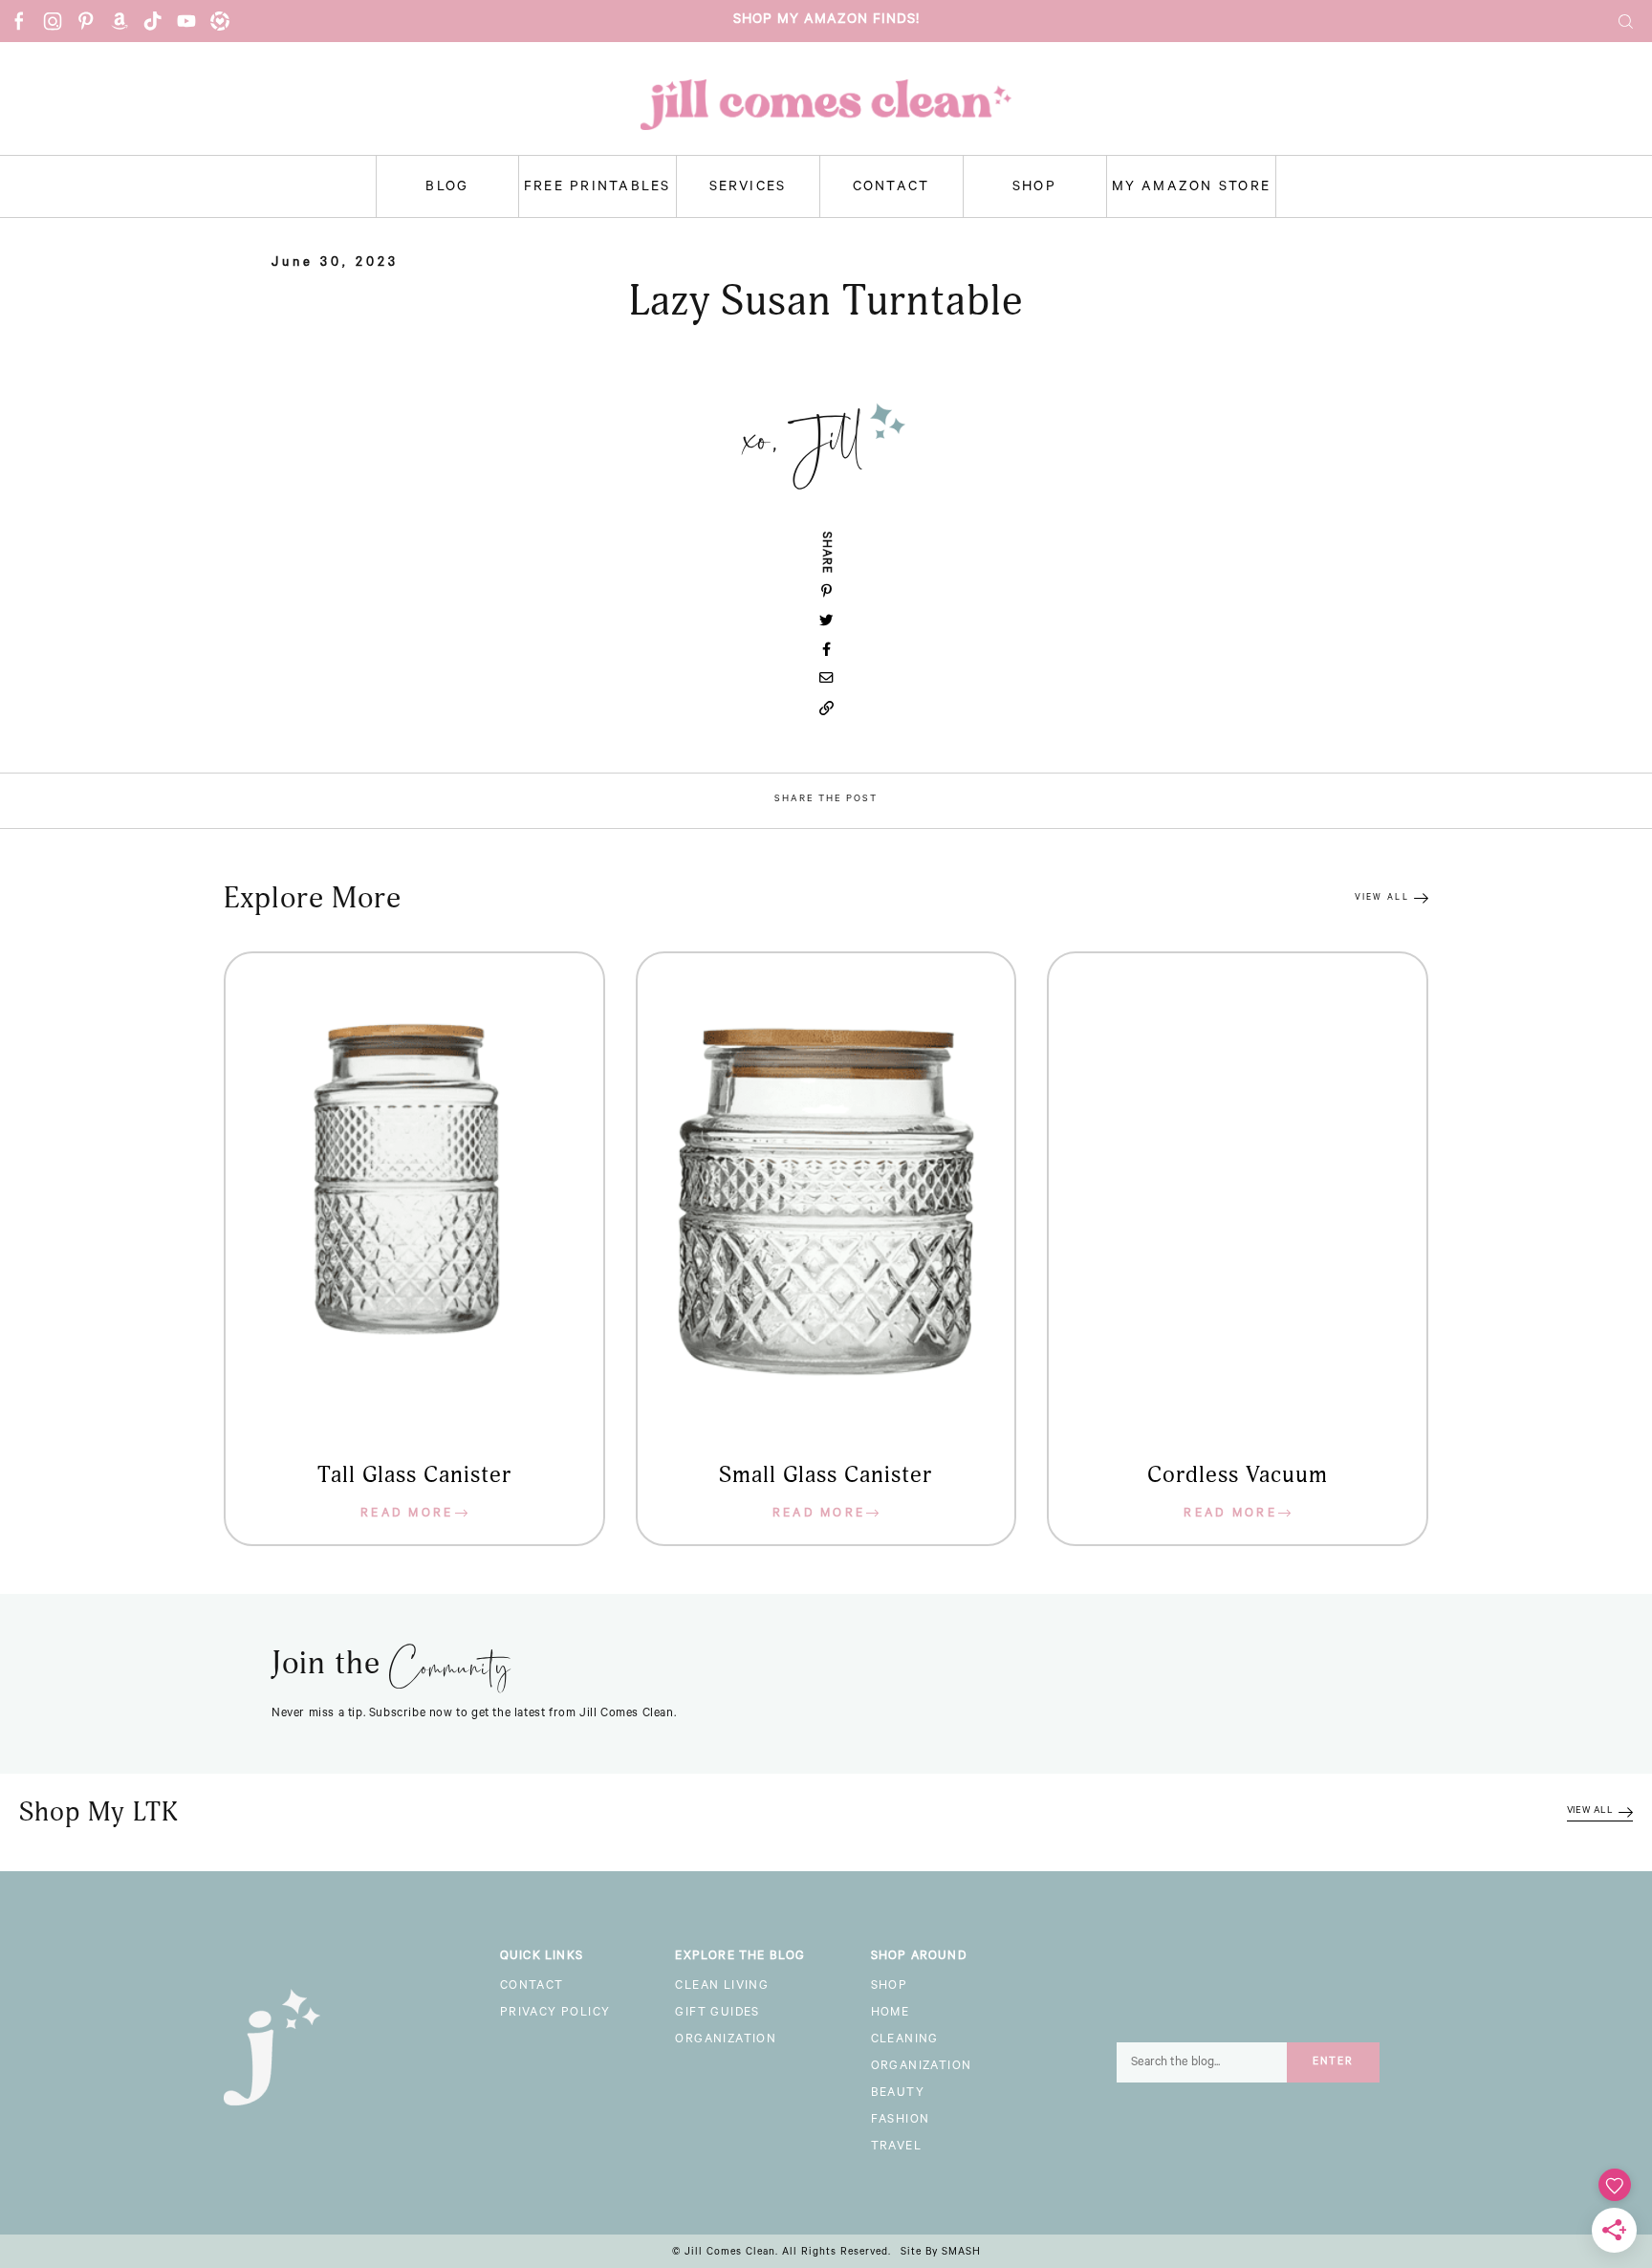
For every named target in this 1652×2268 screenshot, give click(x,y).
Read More (407, 1515)
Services (748, 188)
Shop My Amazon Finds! (826, 21)
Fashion (901, 2121)
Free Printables (598, 188)
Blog (447, 188)
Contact (891, 188)
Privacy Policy (555, 2014)
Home (891, 2014)
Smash (961, 2253)
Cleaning (905, 2040)
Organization (726, 2040)
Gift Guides (717, 2014)
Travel (896, 2148)
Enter (1333, 2062)
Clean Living (722, 1987)
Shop (1034, 188)
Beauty (898, 2094)
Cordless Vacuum (1238, 1475)
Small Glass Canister (826, 1475)
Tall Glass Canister (414, 1475)
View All (1382, 898)
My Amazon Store (1192, 188)
